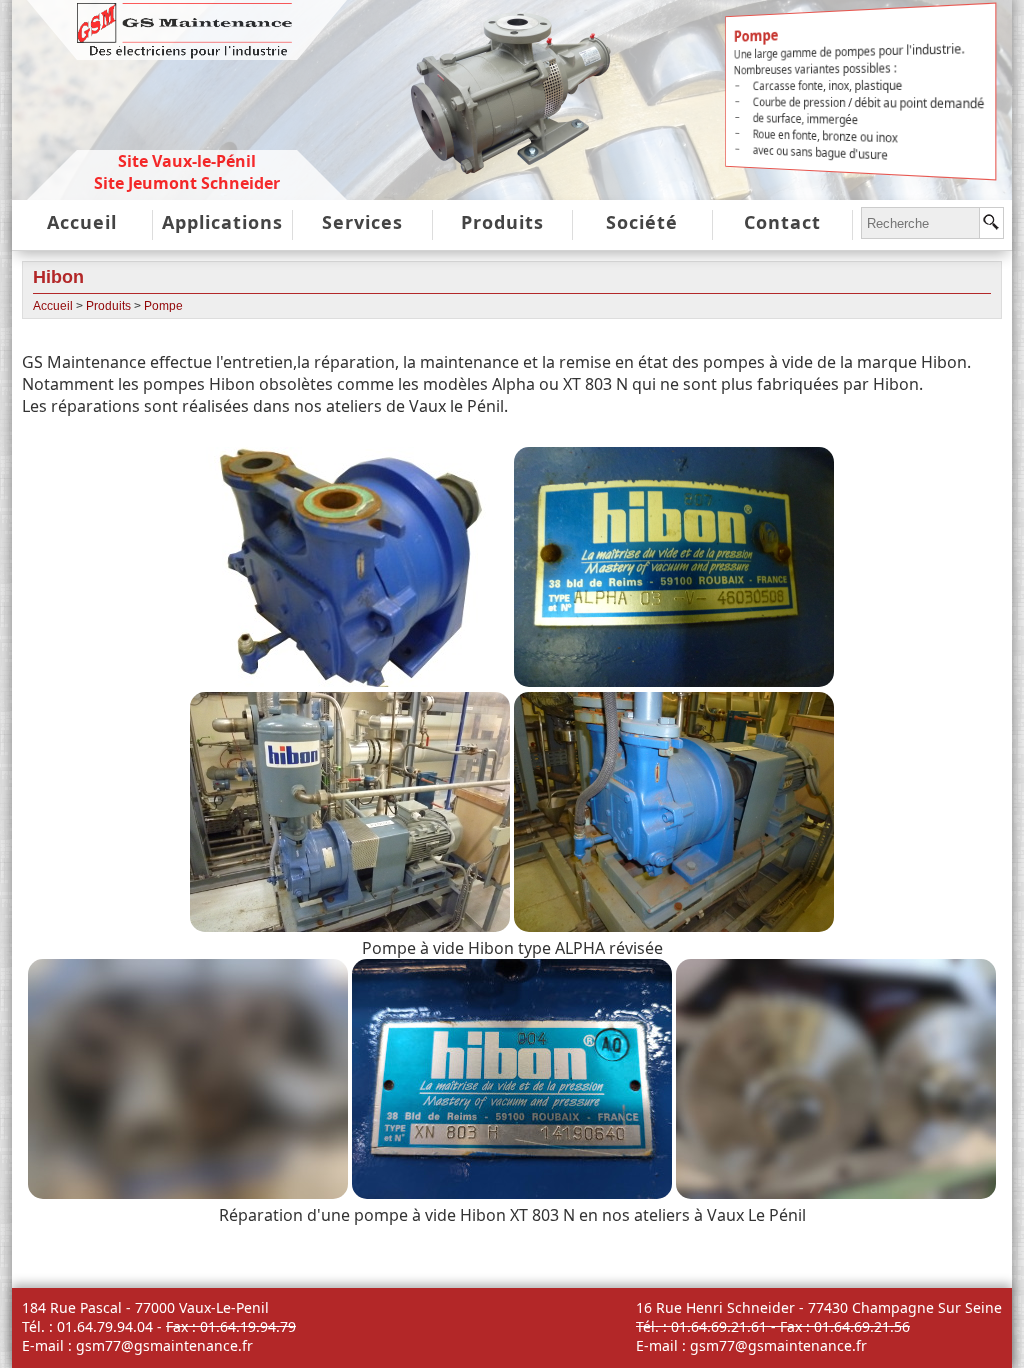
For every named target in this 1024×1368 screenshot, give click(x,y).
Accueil (82, 222)
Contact (782, 222)
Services (362, 222)
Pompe (163, 306)
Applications (222, 222)
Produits (502, 222)
